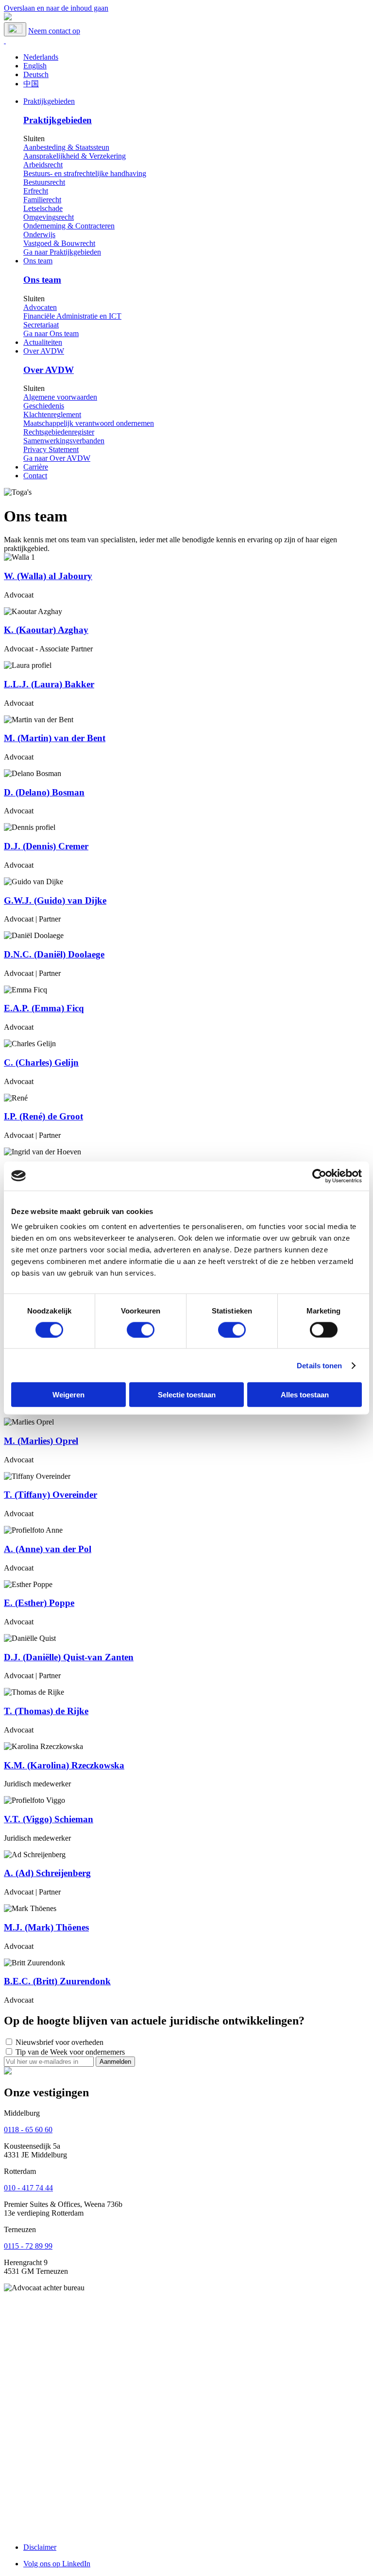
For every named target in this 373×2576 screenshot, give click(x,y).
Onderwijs (39, 235)
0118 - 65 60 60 (28, 2130)
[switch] (141, 1329)
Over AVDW (44, 351)
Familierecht (42, 200)
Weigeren (68, 1395)
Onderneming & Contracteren (69, 226)
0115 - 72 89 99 (28, 2246)
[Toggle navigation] (15, 29)
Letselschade (43, 208)
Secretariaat (41, 325)
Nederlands (41, 57)
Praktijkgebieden (49, 101)
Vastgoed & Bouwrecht (59, 243)
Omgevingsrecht (49, 217)
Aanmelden (115, 2062)
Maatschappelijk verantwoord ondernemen (89, 423)
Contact (35, 476)
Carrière (36, 467)
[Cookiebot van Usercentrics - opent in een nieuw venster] (319, 1176)
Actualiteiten (43, 342)
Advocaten (40, 307)
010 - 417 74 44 (28, 2188)
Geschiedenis (44, 406)
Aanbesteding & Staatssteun (66, 147)
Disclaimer (40, 2547)
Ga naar (62, 252)
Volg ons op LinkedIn (57, 2564)
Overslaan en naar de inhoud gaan (56, 8)
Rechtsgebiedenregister (59, 432)
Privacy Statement (51, 449)
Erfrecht (36, 191)
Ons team (38, 261)
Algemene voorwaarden (60, 397)
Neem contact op (54, 31)
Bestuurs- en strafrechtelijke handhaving (85, 173)
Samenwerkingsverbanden (64, 441)
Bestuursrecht (44, 182)
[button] (5, 41)
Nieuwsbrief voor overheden (59, 2042)
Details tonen (319, 1365)
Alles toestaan (305, 1395)
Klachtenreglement (52, 414)
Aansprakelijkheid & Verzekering (75, 156)
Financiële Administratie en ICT (72, 316)
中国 (31, 84)
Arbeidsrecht (43, 165)
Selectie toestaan (187, 1395)
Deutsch (36, 74)
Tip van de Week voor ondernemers (70, 2052)
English (35, 66)
